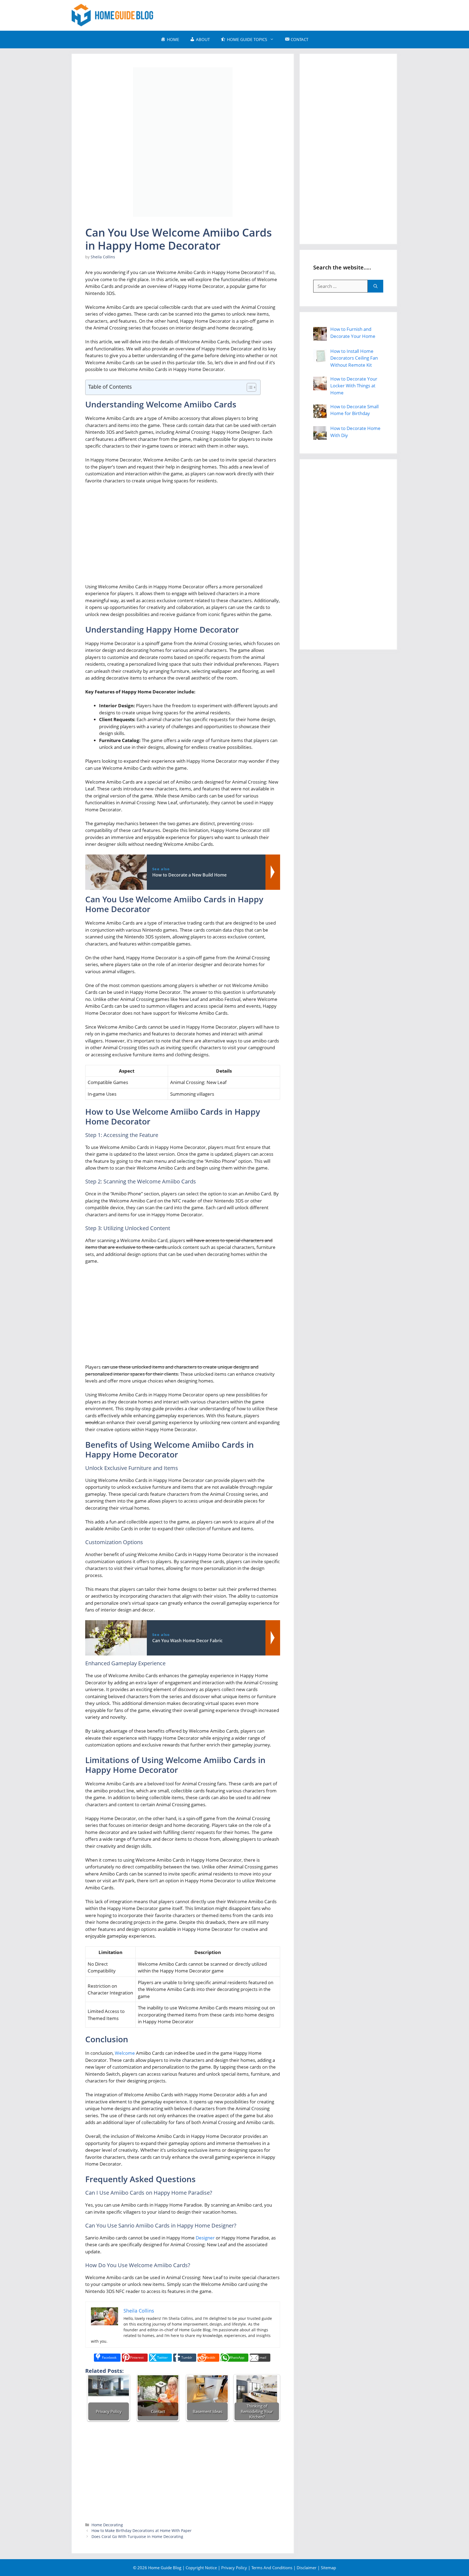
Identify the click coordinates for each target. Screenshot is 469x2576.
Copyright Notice (201, 2568)
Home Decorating (107, 2525)
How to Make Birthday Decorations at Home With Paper (142, 2531)
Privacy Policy (234, 2568)
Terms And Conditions (272, 2568)
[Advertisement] (299, 14)
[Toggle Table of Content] (249, 387)
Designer (205, 2238)
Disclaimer (307, 2568)
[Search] (375, 286)
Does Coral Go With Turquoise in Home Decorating (137, 2536)
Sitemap (328, 2568)
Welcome (125, 2053)
